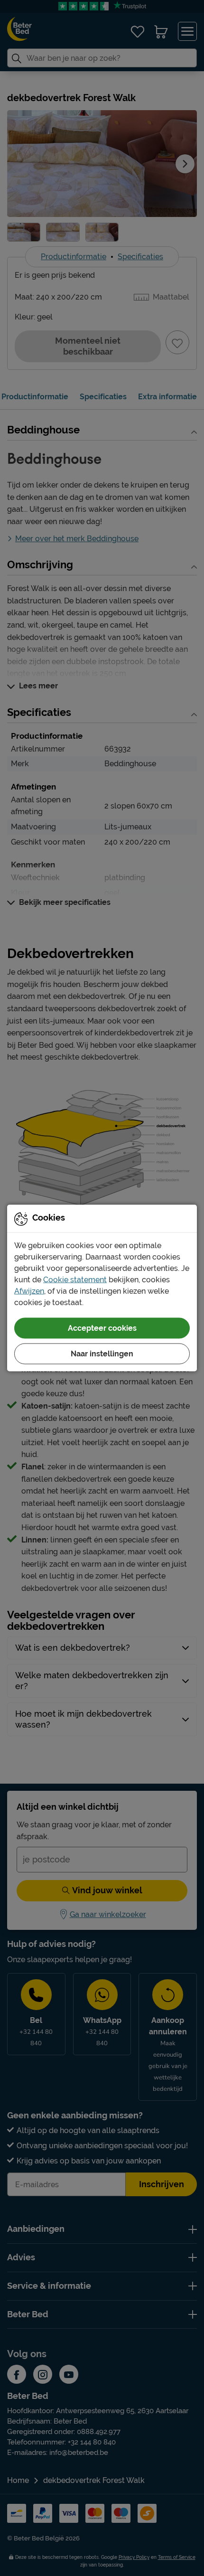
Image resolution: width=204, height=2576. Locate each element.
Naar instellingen (102, 1354)
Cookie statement (75, 1280)
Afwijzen (29, 1291)
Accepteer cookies (102, 1328)
